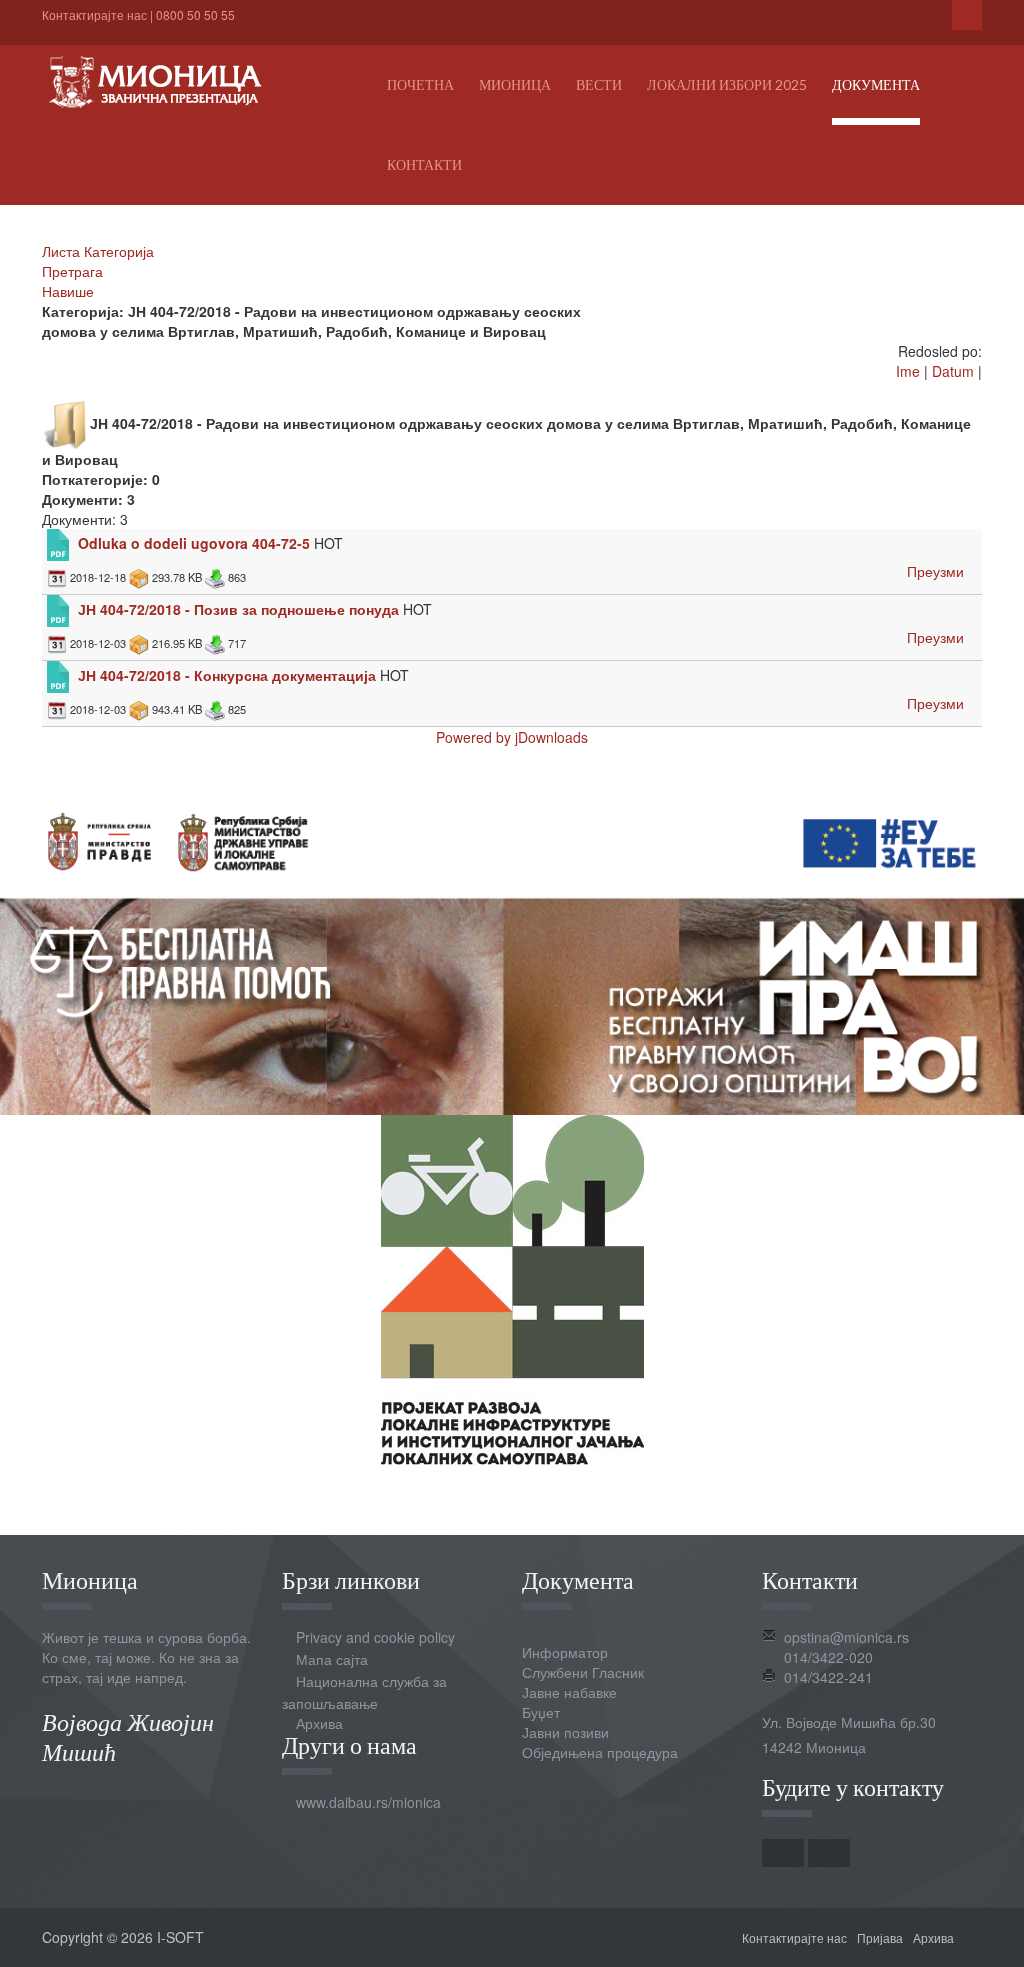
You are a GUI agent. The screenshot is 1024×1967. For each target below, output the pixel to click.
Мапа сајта (332, 1659)
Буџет (541, 1712)
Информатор (565, 1652)
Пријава (880, 1937)
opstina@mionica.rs (846, 1637)
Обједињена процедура (600, 1752)
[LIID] (512, 1288)
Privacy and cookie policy (375, 1637)
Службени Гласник (583, 1672)
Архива (319, 1723)
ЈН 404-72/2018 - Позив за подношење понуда (238, 609)
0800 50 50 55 (195, 14)
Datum (953, 371)
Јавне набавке (569, 1692)
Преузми (935, 571)
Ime (908, 371)
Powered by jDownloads (512, 737)
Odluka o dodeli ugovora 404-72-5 (194, 543)
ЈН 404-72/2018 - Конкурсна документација (227, 675)
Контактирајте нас (94, 14)
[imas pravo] (512, 947)
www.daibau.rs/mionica (368, 1802)
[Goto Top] (975, 1937)
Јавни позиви (565, 1732)
